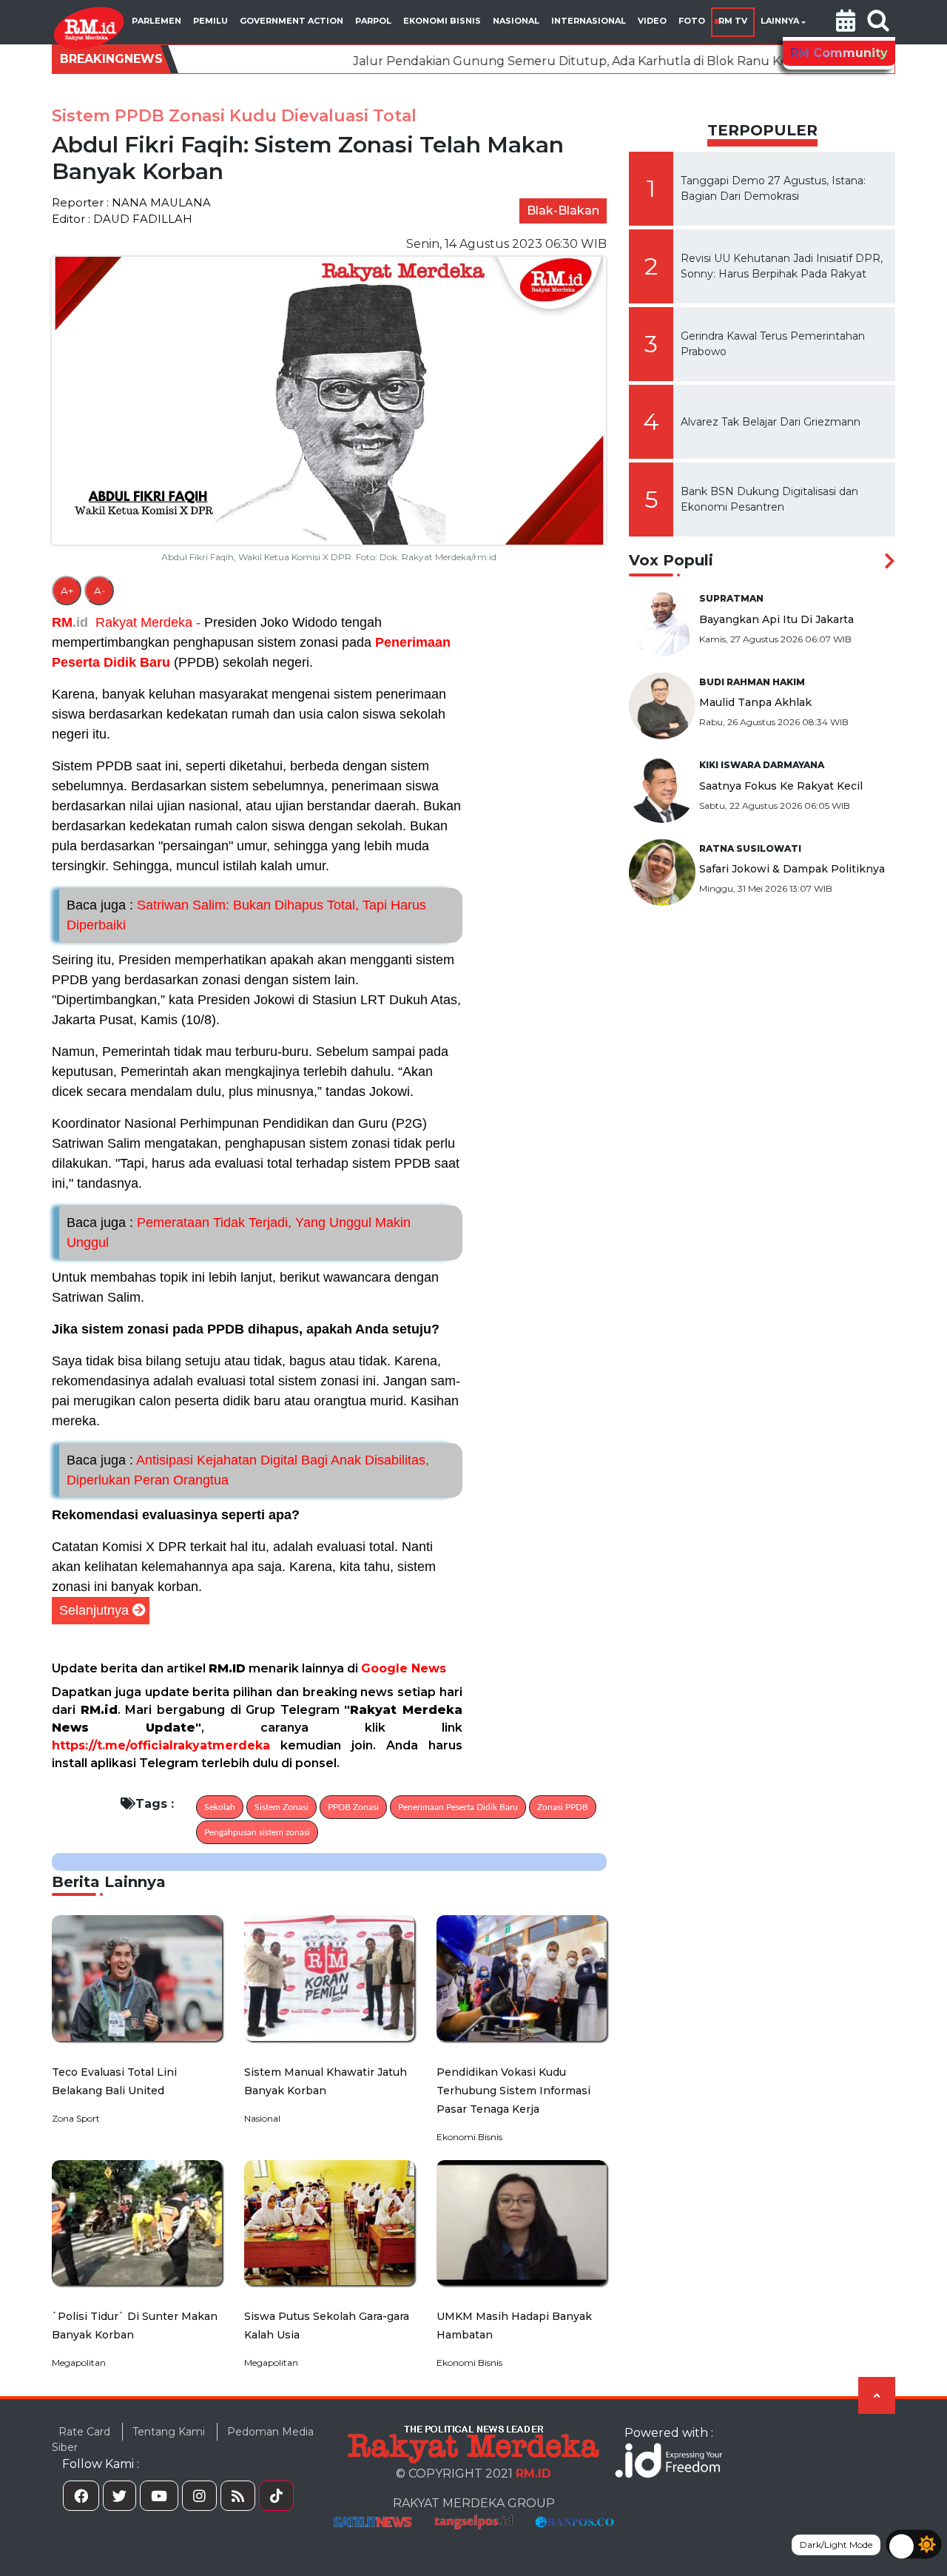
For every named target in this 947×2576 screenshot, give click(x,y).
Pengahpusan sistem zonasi (257, 1832)
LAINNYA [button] (780, 21)
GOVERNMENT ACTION (291, 21)
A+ (67, 591)
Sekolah (220, 1807)
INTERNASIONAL (589, 21)
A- (100, 591)
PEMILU (210, 21)
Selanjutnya (94, 1610)
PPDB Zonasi (353, 1807)
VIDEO (652, 21)
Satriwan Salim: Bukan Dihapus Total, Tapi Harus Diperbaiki (246, 915)
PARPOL (373, 21)
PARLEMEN (156, 21)
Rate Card (84, 2432)
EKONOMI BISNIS (442, 21)
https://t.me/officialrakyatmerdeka (161, 1745)
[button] (846, 22)
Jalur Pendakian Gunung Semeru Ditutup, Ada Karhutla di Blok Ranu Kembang (493, 61)
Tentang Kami (169, 2432)
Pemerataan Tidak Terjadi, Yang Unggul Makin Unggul (239, 1232)
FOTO (692, 21)
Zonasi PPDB (563, 1807)
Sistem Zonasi (282, 1807)
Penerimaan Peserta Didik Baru (458, 1807)
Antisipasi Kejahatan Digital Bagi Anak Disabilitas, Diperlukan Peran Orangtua (248, 1470)
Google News (404, 1668)
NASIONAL (516, 21)
